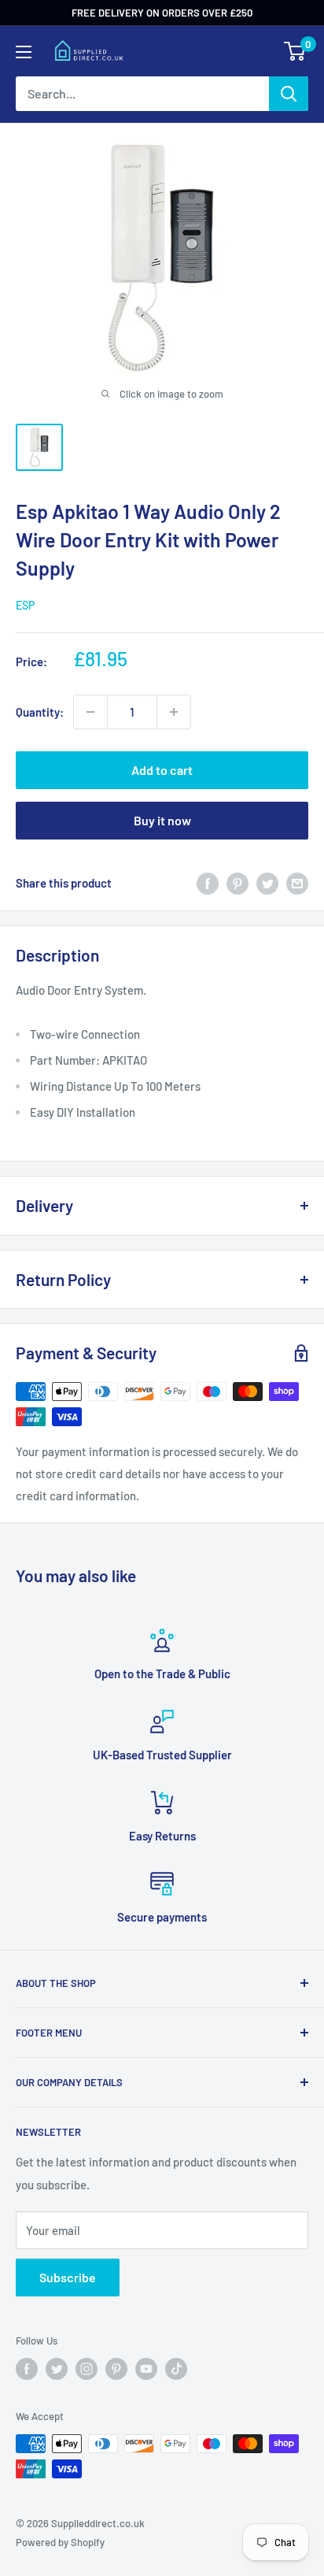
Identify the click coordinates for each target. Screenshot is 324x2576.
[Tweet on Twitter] (267, 883)
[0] (295, 51)
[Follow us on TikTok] (176, 2369)
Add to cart (162, 770)
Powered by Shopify (60, 2542)
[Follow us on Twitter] (57, 2369)
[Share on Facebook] (208, 883)
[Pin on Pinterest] (237, 883)
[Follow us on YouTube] (146, 2369)
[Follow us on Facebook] (27, 2369)
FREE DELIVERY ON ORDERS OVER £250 (162, 13)
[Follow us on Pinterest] (116, 2369)
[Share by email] (297, 883)
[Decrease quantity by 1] (90, 712)
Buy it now (162, 820)
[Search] (289, 94)
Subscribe (68, 2277)
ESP (25, 605)
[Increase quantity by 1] (174, 712)
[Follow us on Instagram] (87, 2369)
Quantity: (40, 712)
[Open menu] (24, 52)
